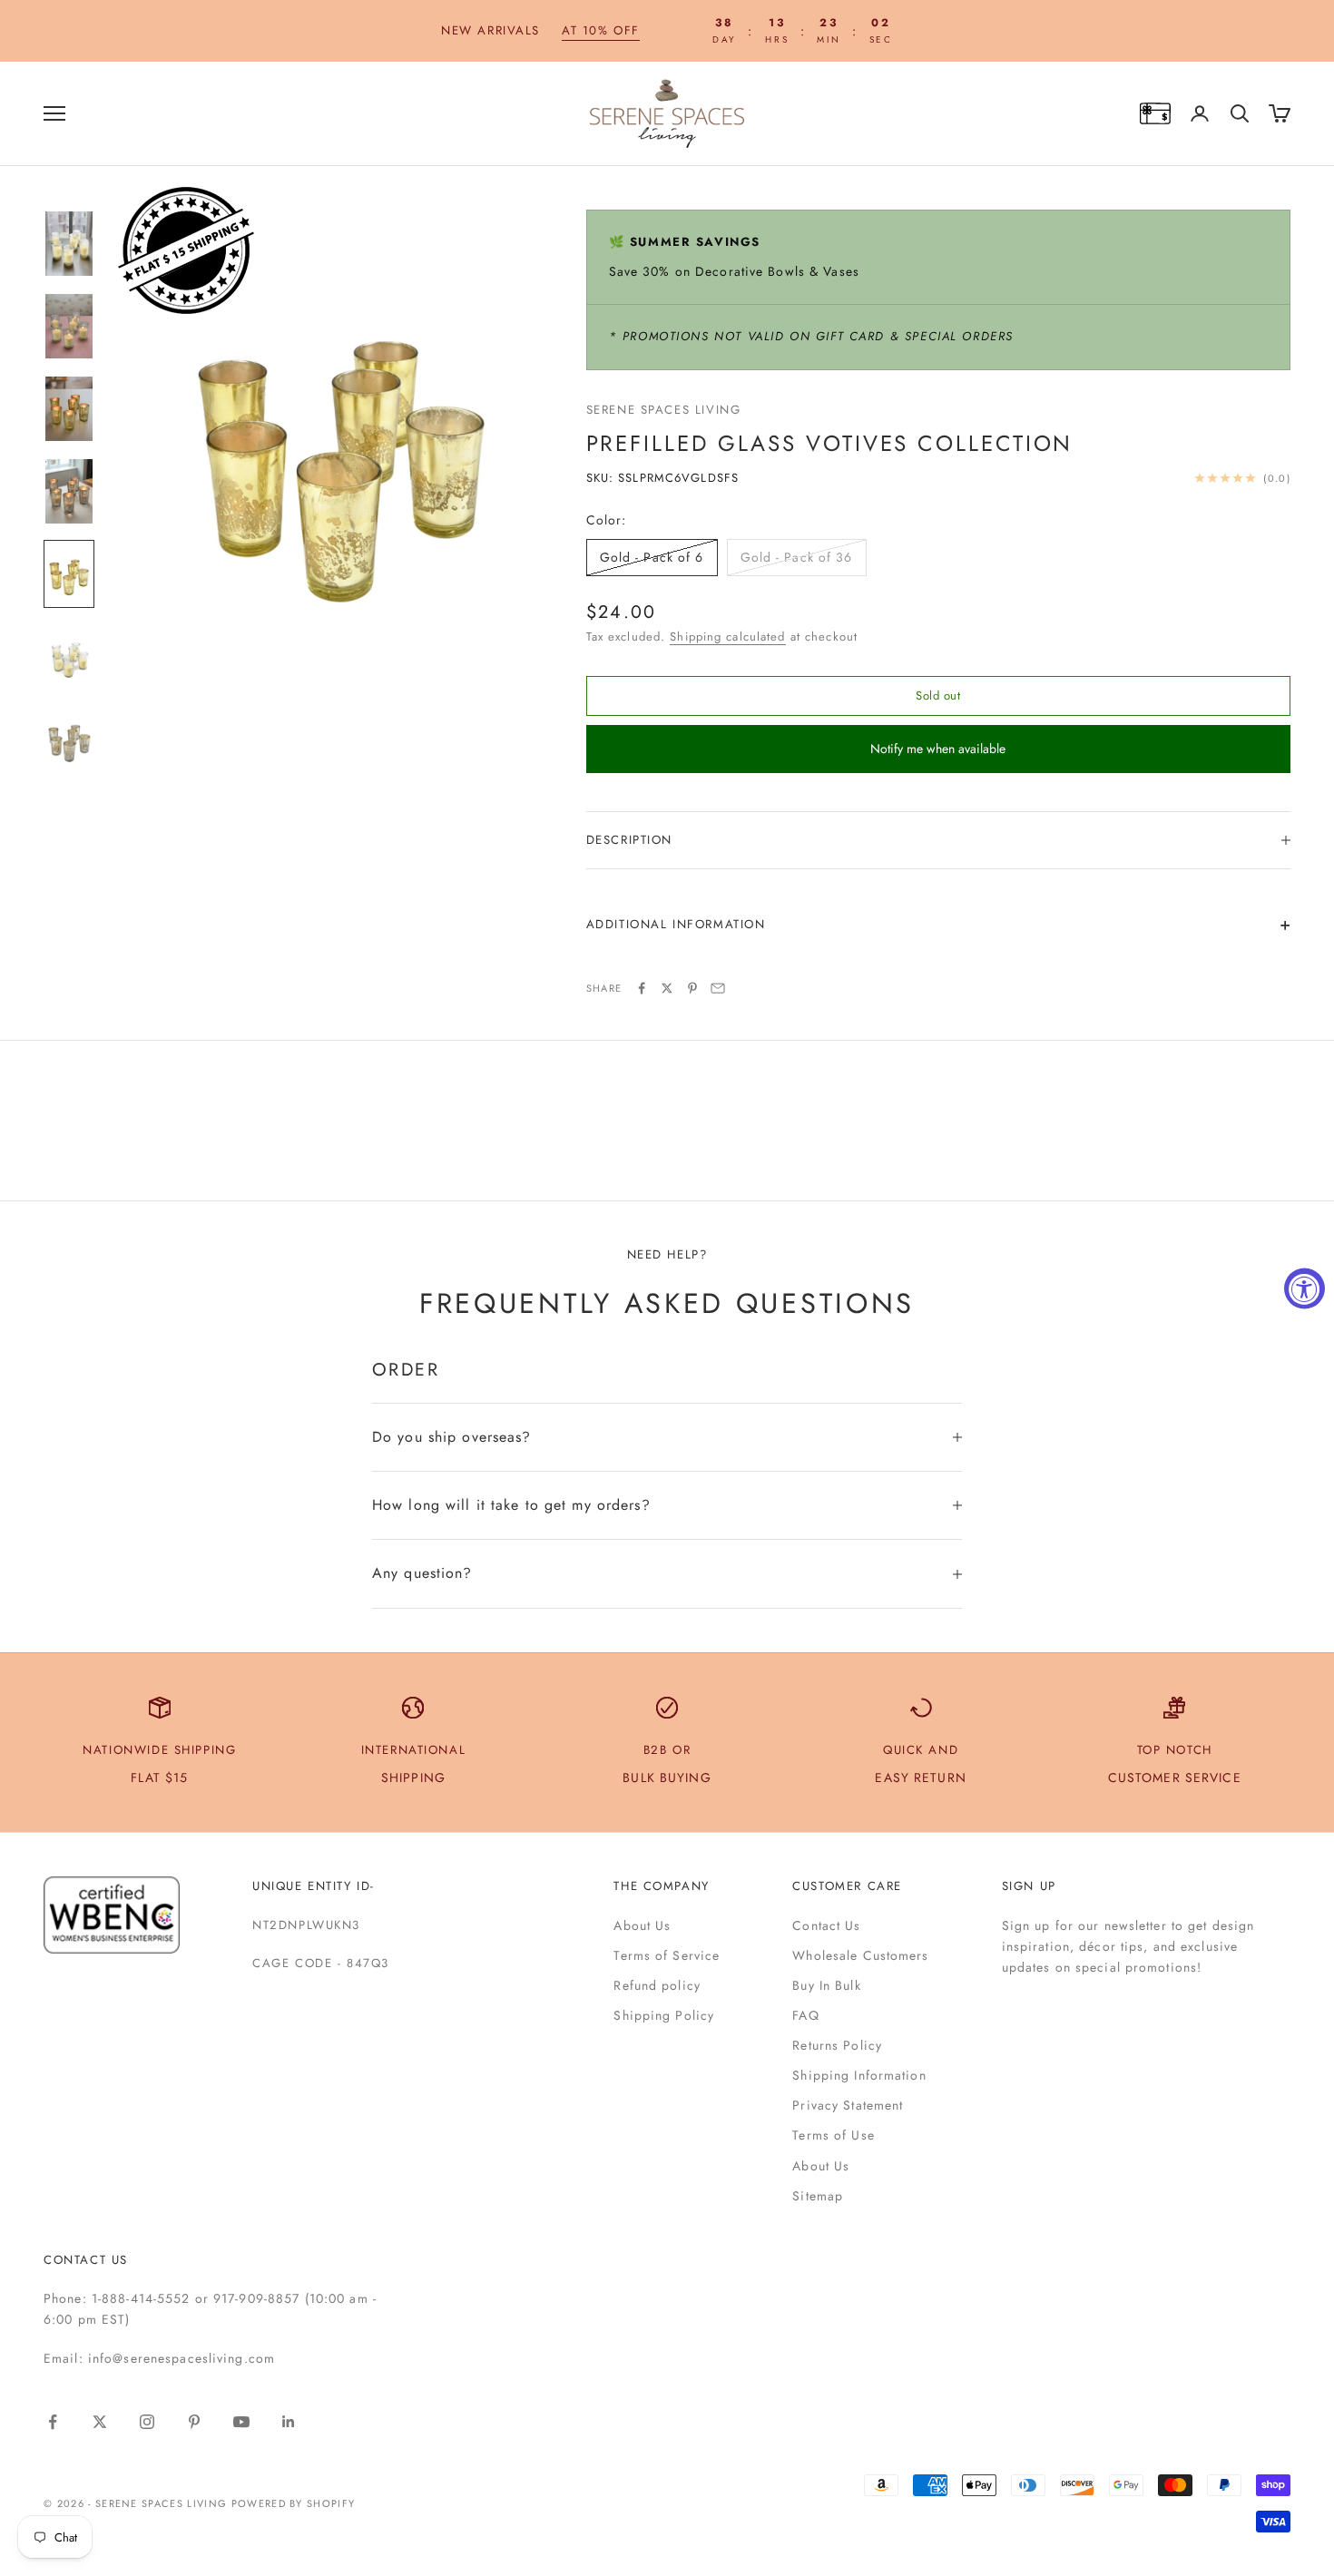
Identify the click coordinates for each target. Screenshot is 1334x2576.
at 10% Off (601, 30)
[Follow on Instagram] (147, 2422)
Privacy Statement (848, 2105)
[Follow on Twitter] (100, 2422)
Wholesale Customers (860, 1955)
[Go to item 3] (69, 409)
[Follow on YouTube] (241, 2422)
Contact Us (826, 1925)
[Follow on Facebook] (53, 2422)
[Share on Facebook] (642, 988)
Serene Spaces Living (664, 410)
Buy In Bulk (826, 1985)
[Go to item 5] (69, 574)
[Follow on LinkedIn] (289, 2422)
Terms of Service (667, 1955)
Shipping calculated (727, 637)
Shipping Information (859, 2075)
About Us (642, 1925)
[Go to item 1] (69, 244)
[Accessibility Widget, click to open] (1305, 1288)
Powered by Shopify (294, 2503)
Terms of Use (833, 2135)
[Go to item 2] (69, 326)
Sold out (938, 695)
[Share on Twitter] (667, 988)
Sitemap (818, 2196)
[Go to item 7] (69, 739)
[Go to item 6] (69, 656)
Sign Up (1029, 1886)
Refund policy (657, 1985)
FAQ (805, 2015)
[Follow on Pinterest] (194, 2422)
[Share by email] (718, 988)
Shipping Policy (664, 2015)
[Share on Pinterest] (692, 988)
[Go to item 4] (69, 491)
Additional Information (676, 924)
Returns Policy (837, 2045)
